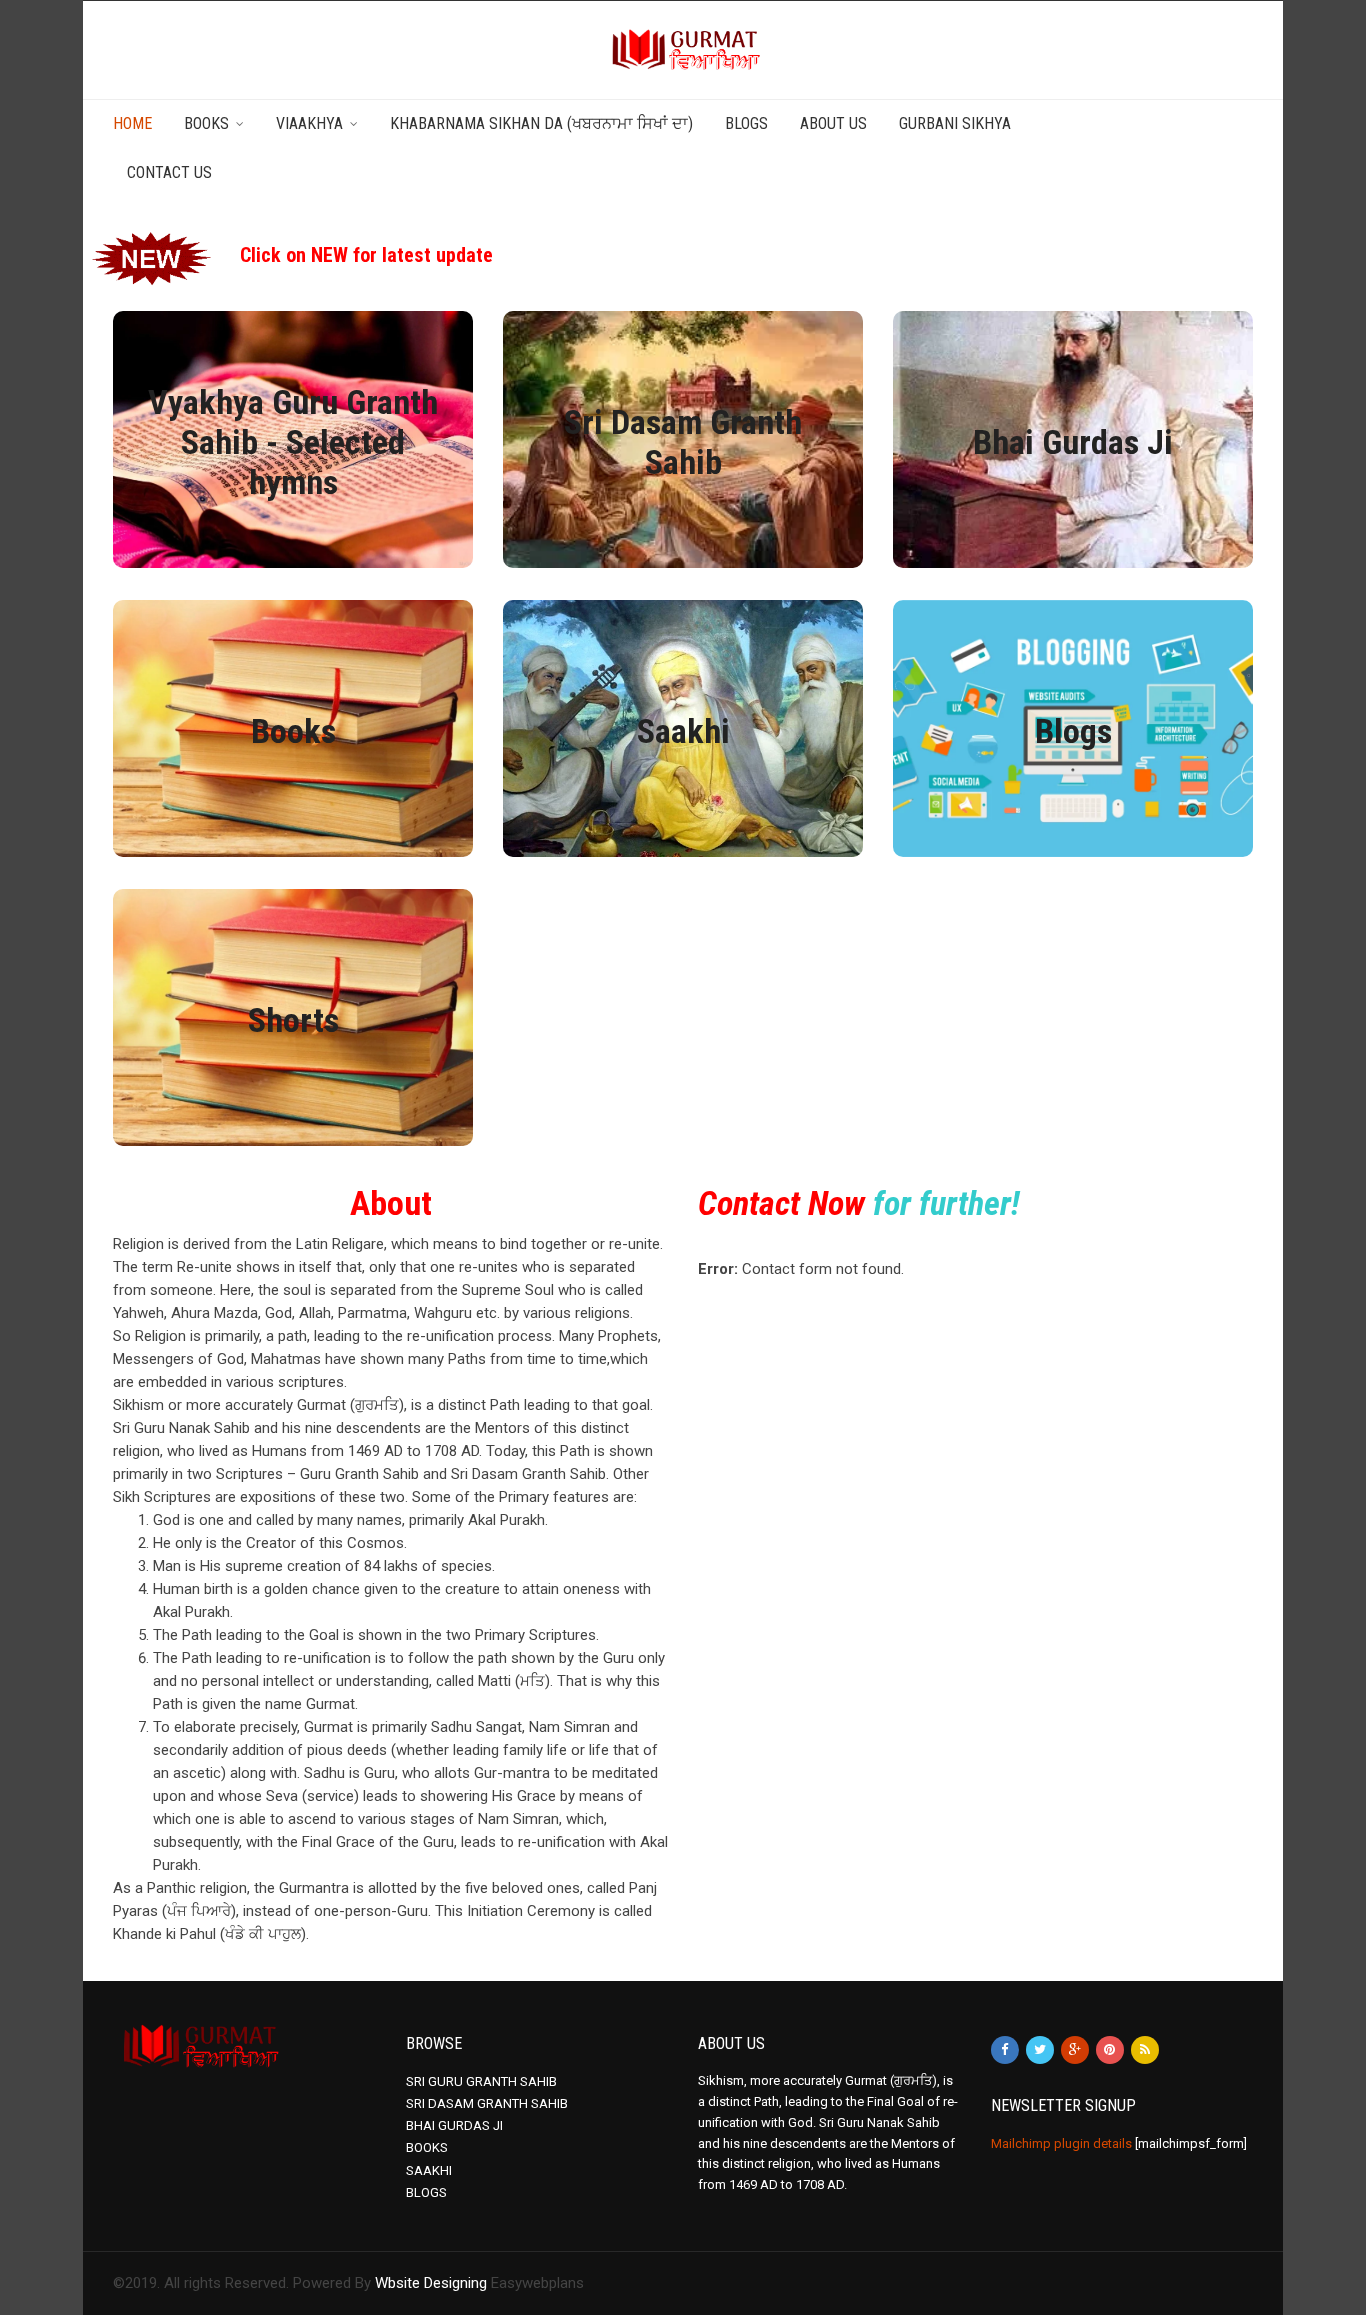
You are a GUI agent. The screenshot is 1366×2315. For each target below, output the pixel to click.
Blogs (746, 123)
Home (132, 123)
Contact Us (169, 172)
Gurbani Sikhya (955, 123)
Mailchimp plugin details (1061, 2143)
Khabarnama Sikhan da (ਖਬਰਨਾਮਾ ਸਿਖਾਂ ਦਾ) (541, 123)
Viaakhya (309, 123)
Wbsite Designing (431, 2283)
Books (206, 123)
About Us (833, 123)
